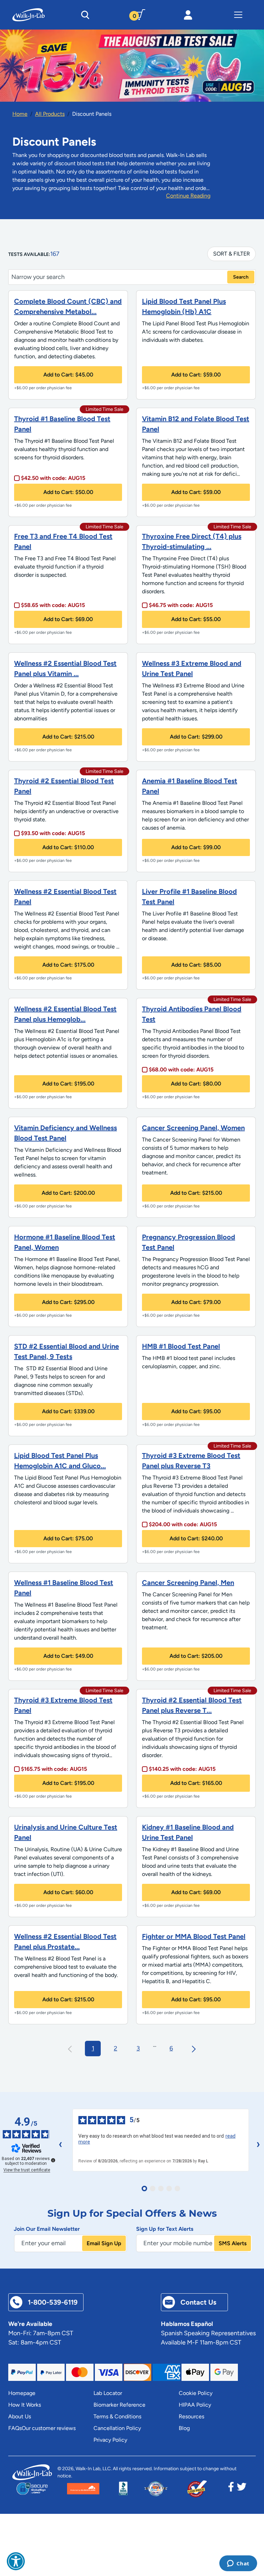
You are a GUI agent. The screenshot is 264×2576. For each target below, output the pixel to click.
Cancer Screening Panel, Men (188, 1583)
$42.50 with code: (53, 478)
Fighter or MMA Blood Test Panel (194, 1936)
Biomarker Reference (119, 2405)
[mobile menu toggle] (238, 15)
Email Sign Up (104, 2243)
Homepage (22, 2393)
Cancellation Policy (117, 2428)
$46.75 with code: (181, 605)
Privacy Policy (110, 2440)
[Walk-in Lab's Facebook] (231, 2489)
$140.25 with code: (182, 1769)
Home (20, 114)
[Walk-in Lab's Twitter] (242, 2489)
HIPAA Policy (195, 2405)
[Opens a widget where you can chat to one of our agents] (238, 2564)
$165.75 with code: (54, 1769)
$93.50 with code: (53, 833)
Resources (191, 2416)
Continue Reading (188, 196)
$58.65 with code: (53, 605)
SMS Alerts (233, 2243)
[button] (16, 2561)
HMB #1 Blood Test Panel (181, 1346)
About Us (20, 2416)
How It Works (25, 2405)
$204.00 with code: (183, 1524)
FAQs (15, 2428)
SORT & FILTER (232, 254)
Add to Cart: (68, 375)
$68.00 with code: (181, 1070)
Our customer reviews (49, 2428)
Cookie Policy (196, 2393)
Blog (184, 2428)
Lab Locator (108, 2393)
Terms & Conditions (117, 2416)
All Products (50, 114)
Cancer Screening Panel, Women (193, 1128)
